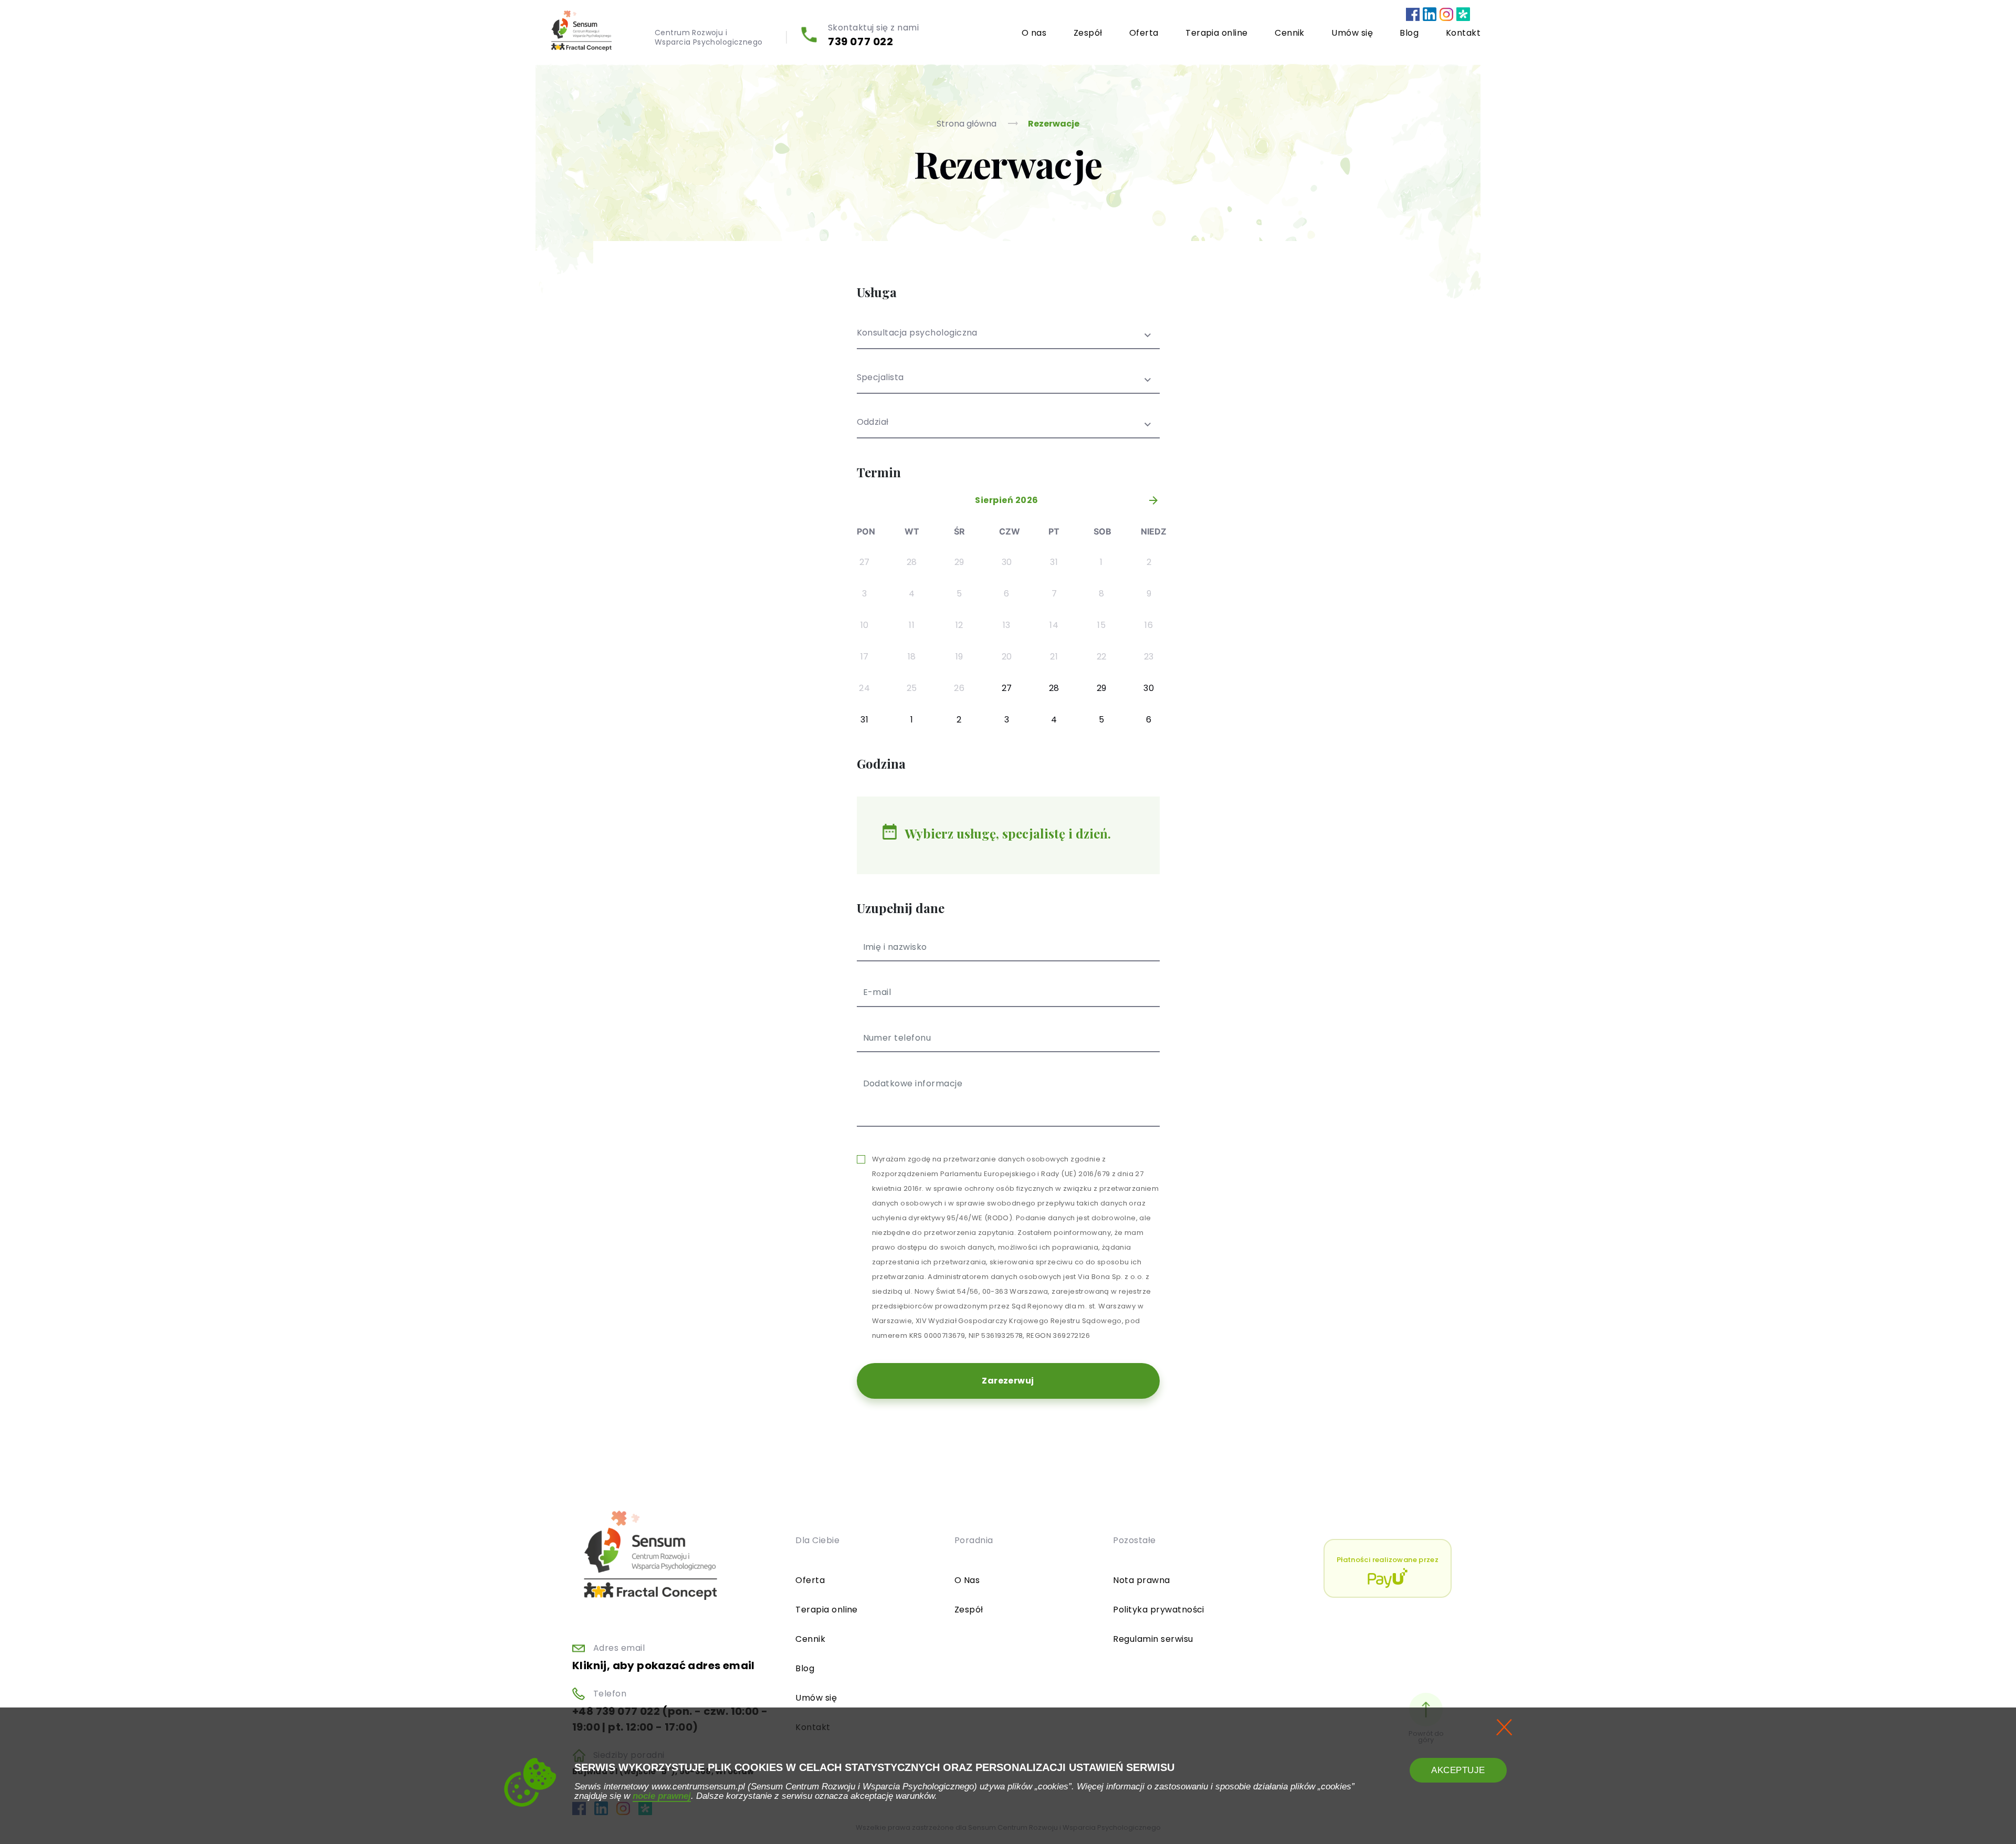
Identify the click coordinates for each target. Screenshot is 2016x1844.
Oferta (1144, 33)
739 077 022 (861, 41)
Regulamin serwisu (1153, 1639)
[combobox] (1008, 339)
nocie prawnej (662, 1796)
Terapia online (1217, 33)
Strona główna (968, 124)
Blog (1409, 33)
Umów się (1352, 33)
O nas (1034, 33)
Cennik (1290, 33)
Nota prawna (1141, 1580)
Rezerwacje (1054, 124)
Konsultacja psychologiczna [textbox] (917, 334)
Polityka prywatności (1159, 1610)
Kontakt (1463, 33)
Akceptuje (1458, 1770)
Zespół (1088, 33)
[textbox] (1008, 384)
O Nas (967, 1580)
